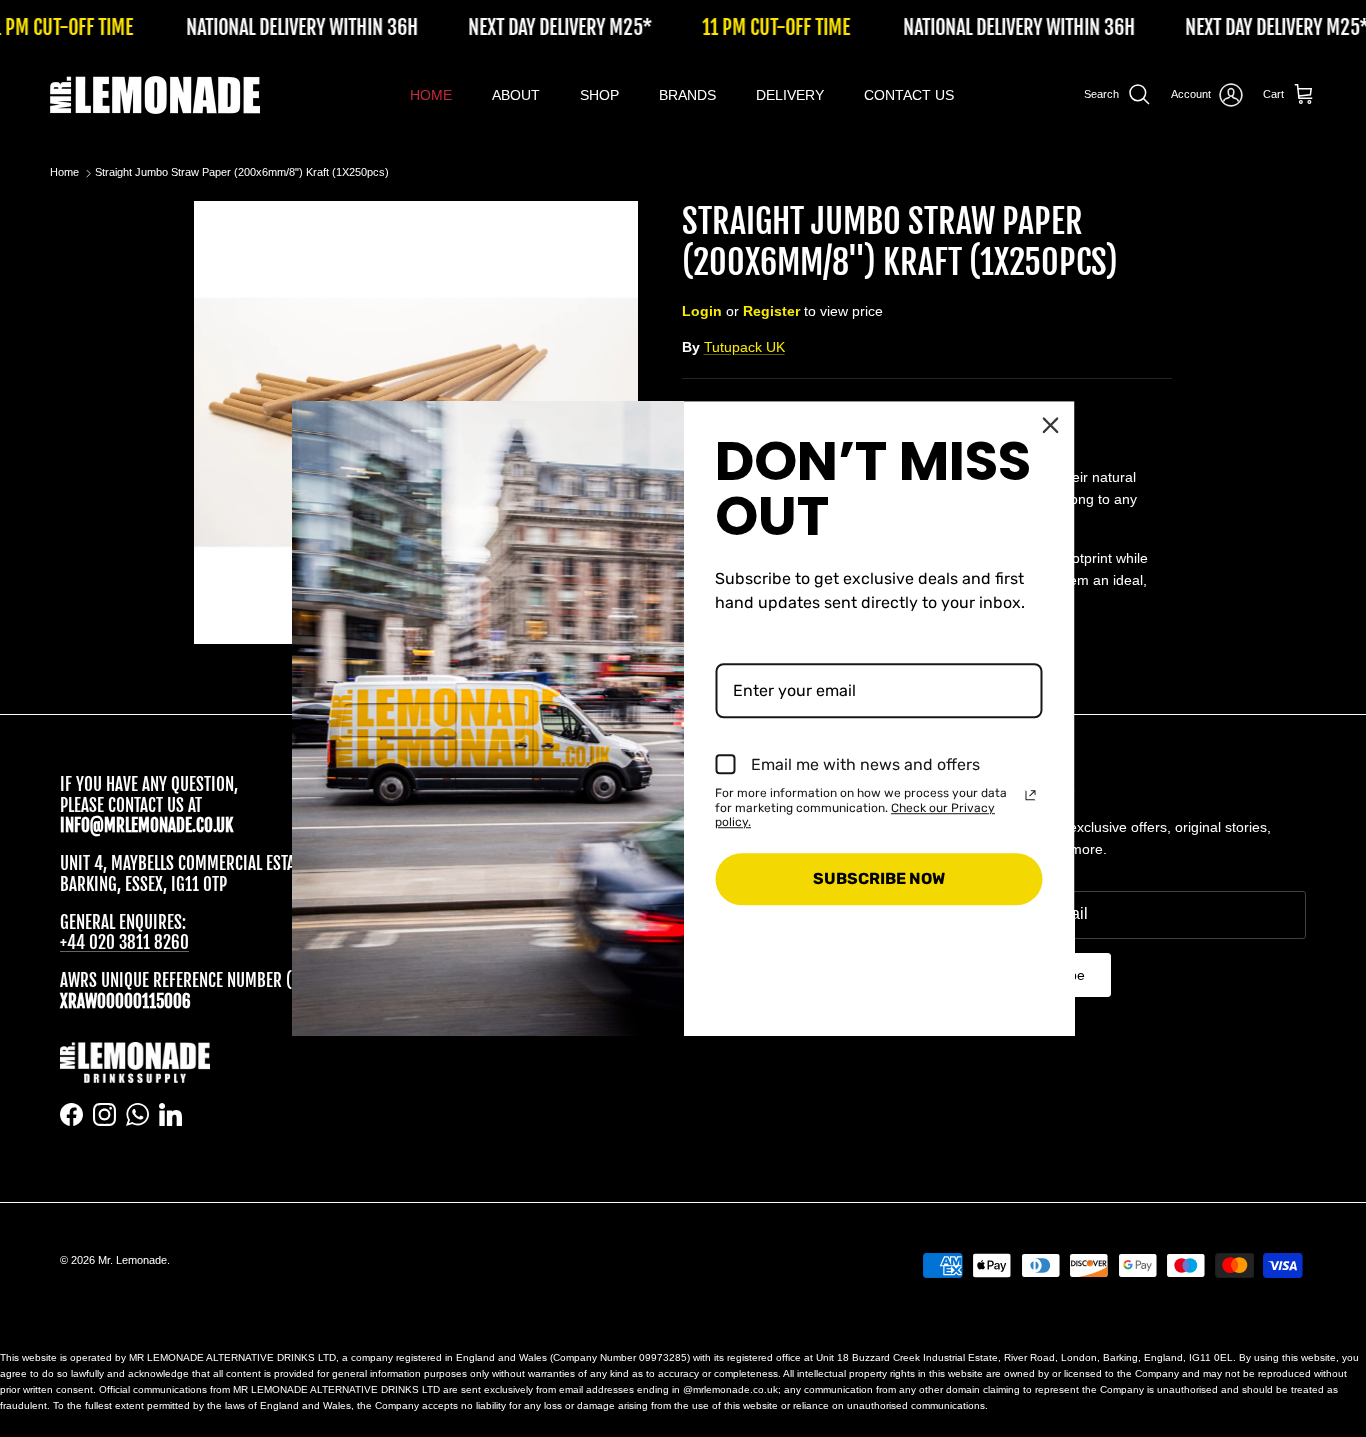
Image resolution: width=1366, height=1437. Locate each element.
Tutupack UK (744, 347)
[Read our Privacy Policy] (1031, 795)
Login (702, 311)
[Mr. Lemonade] (155, 95)
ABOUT (516, 95)
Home (64, 173)
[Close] (1051, 425)
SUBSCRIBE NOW (879, 878)
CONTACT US (909, 95)
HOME (431, 95)
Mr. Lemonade (132, 1260)
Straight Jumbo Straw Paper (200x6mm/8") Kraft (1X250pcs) (242, 173)
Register (771, 311)
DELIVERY (790, 95)
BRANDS (687, 95)
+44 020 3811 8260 (124, 942)
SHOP (599, 95)
